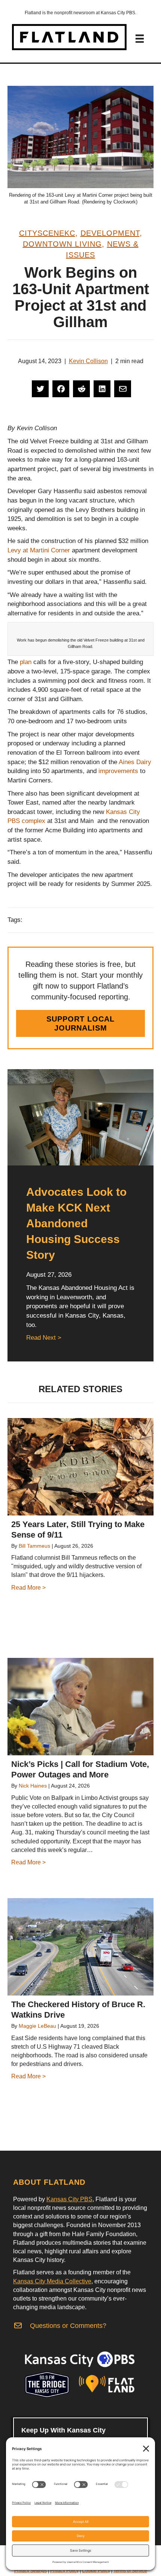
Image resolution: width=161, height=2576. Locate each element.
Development (110, 233)
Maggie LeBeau (37, 2026)
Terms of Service (130, 2571)
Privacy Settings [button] (31, 2571)
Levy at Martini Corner (39, 550)
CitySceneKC (47, 233)
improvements (118, 771)
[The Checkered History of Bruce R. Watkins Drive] (80, 1947)
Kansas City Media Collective (52, 2281)
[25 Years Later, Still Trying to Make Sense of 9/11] (80, 1467)
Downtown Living (62, 244)
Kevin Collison (88, 361)
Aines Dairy (135, 762)
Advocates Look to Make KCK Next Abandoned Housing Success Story (76, 1223)
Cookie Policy (96, 2571)
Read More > (28, 1588)
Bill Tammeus (34, 1546)
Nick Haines (33, 1786)
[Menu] (140, 39)
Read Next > (44, 1338)
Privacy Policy (64, 2571)
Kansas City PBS (69, 2199)
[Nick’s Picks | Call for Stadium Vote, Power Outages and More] (80, 1707)
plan (26, 662)
